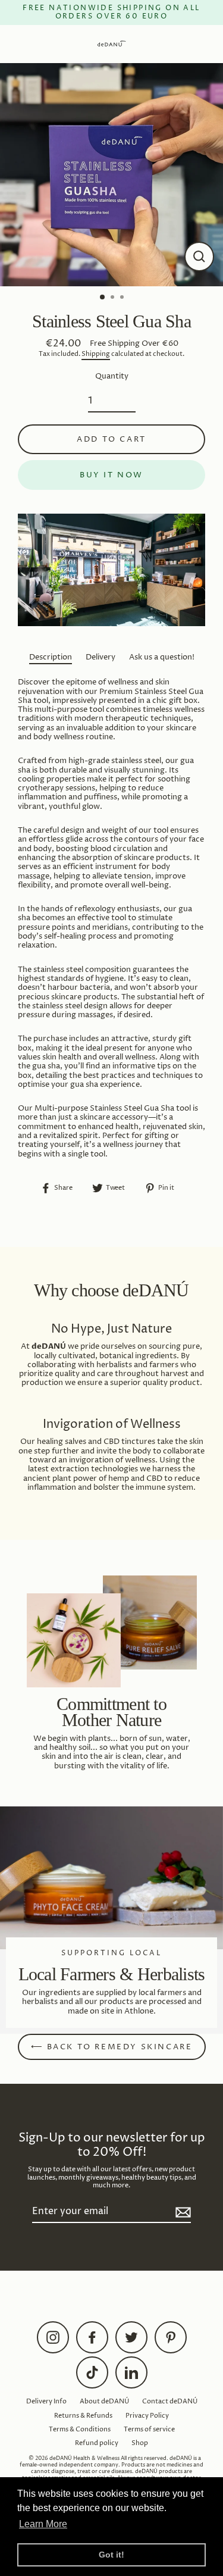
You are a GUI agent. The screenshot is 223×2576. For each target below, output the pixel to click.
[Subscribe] (181, 2212)
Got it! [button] (111, 2555)
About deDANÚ (104, 2401)
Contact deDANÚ (170, 2401)
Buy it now (111, 475)
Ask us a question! (162, 657)
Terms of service (149, 2429)
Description (51, 657)
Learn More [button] (43, 2524)
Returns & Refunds (83, 2416)
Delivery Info (46, 2401)
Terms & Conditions (80, 2429)
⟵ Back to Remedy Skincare (112, 2047)
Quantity (112, 376)
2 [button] (114, 298)
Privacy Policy (147, 2416)
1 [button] (103, 298)
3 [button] (123, 298)
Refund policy (97, 2443)
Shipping (96, 354)
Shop (140, 2443)
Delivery (100, 657)
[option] (111, 175)
